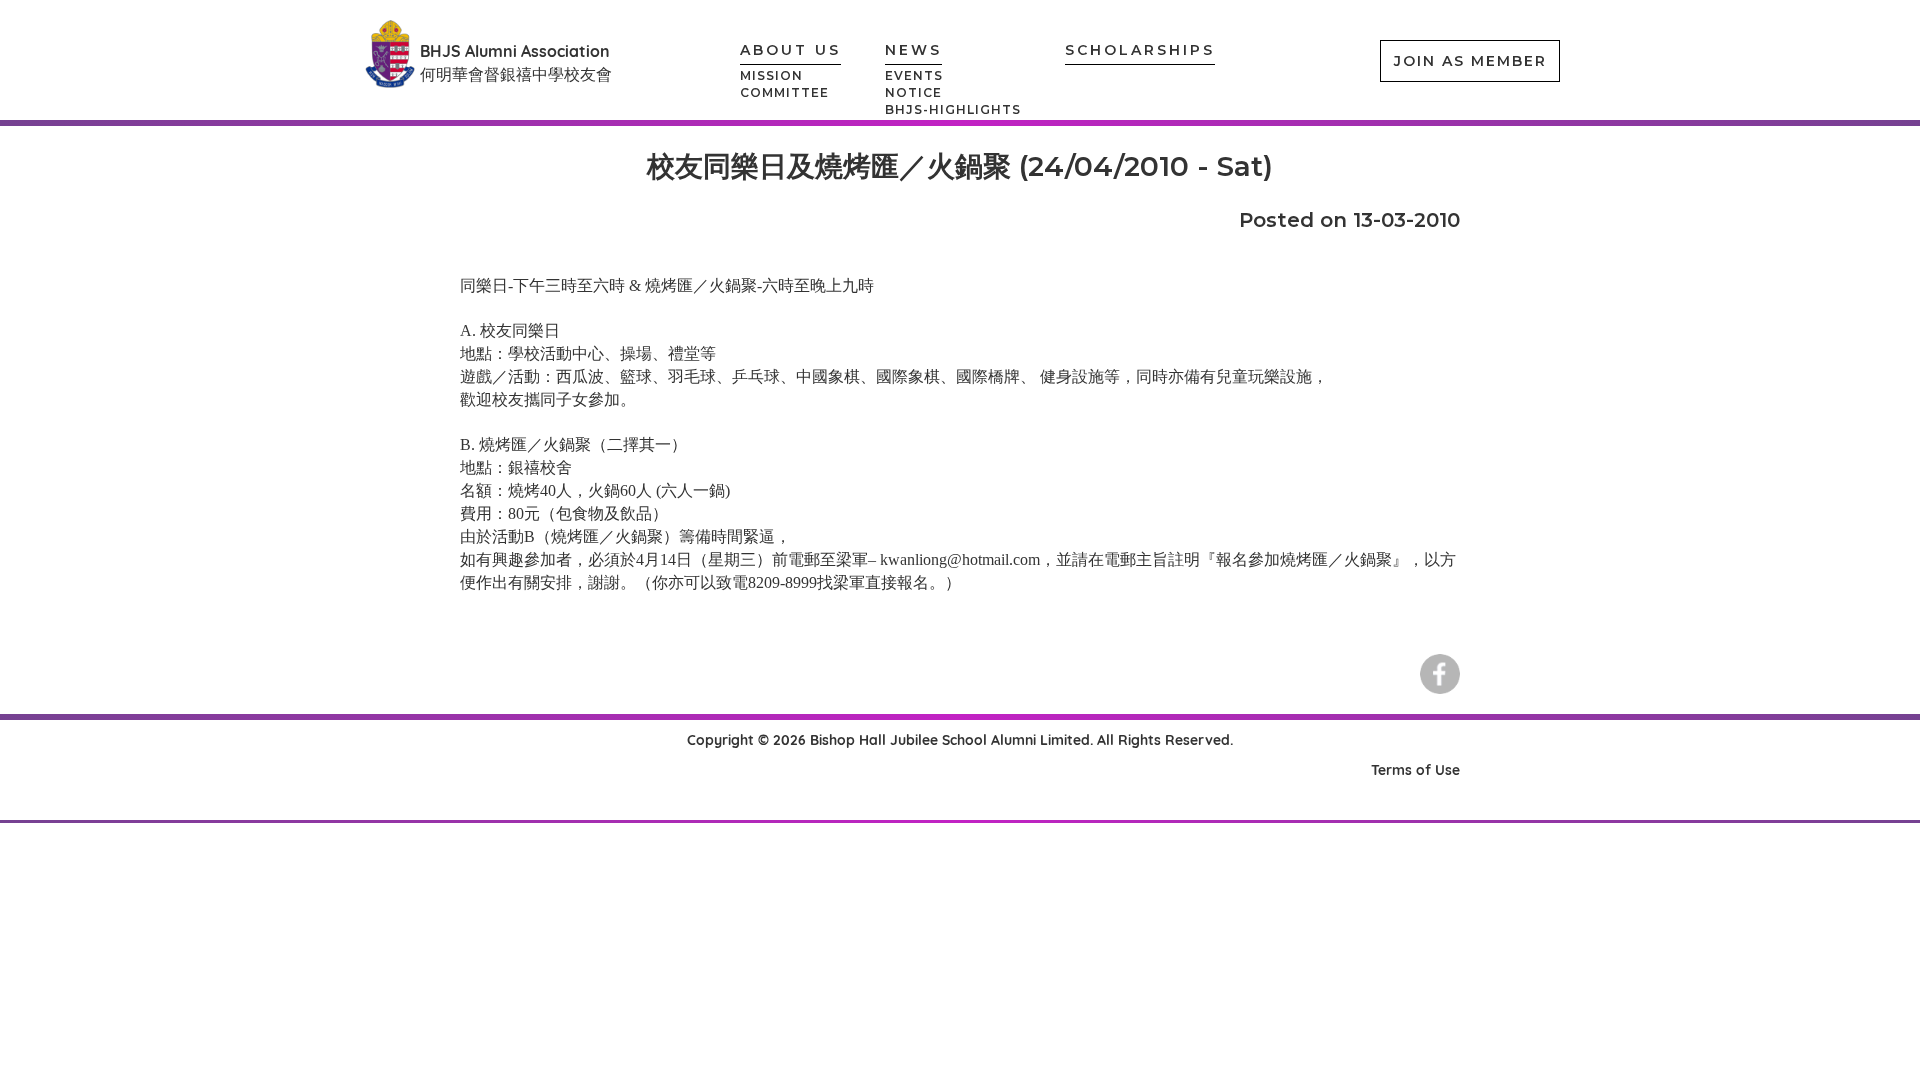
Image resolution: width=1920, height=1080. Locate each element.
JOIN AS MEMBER (1470, 61)
